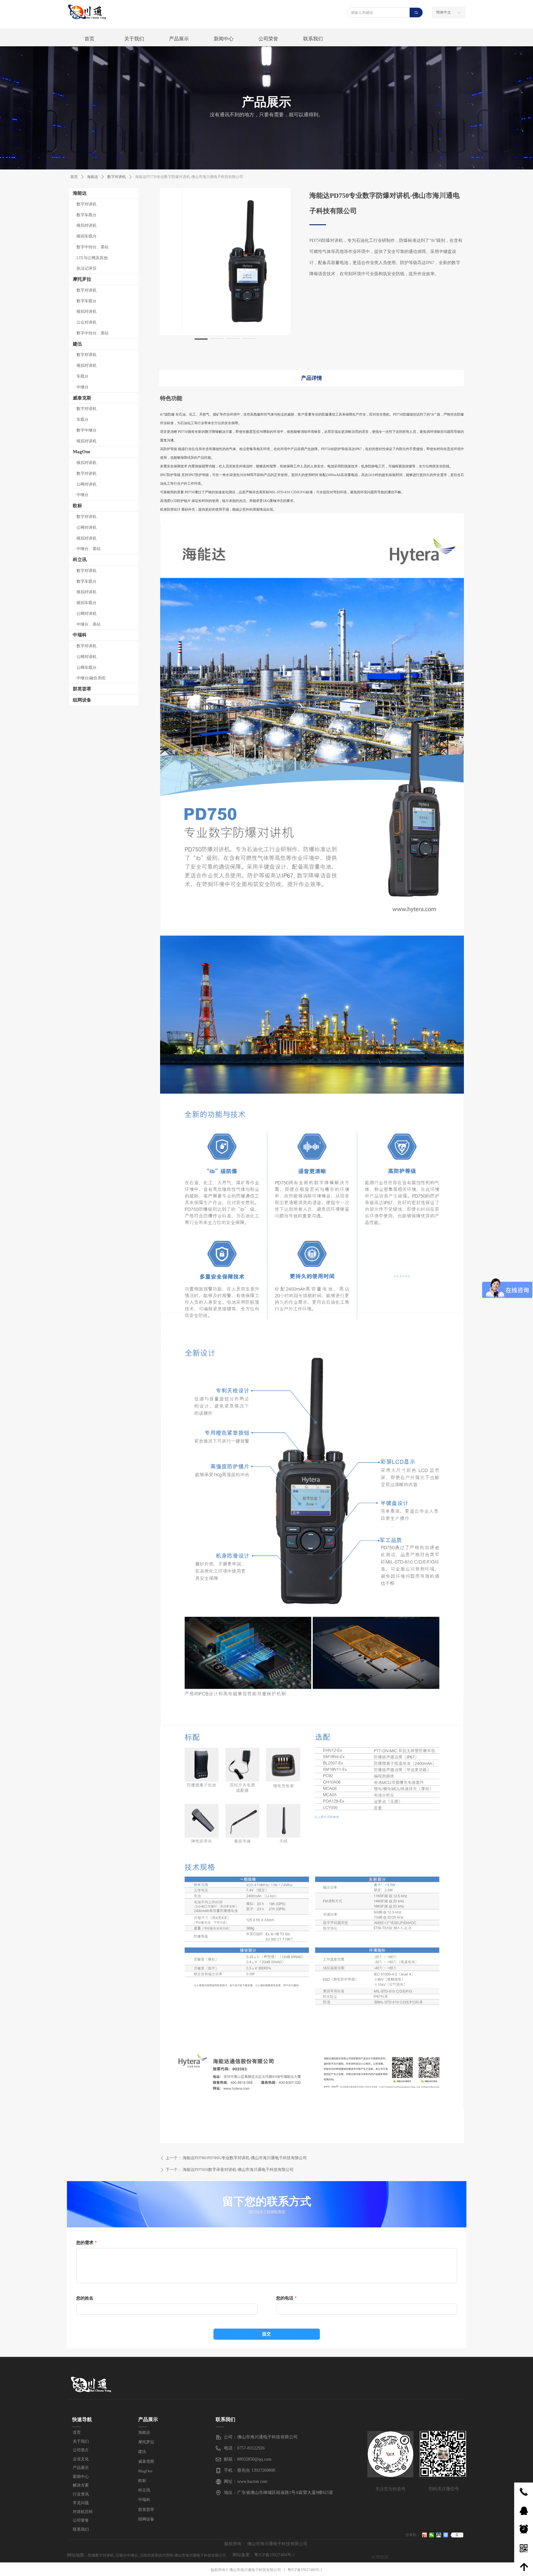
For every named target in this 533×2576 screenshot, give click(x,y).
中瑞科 (80, 635)
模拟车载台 (87, 236)
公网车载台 (87, 667)
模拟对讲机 (87, 225)
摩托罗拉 (82, 279)
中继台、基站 (89, 549)
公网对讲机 (87, 484)
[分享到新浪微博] (425, 2535)
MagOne (82, 452)
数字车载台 (87, 215)
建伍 (77, 344)
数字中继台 (87, 430)
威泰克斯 (82, 398)
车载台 (83, 376)
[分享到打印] (446, 2535)
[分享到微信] (432, 2535)
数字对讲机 (87, 204)
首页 (74, 177)
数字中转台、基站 (93, 247)
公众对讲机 (87, 322)
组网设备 (82, 700)
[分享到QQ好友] (439, 2535)
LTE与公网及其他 (92, 258)
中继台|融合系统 (91, 678)
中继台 (83, 387)
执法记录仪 (87, 268)
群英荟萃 (82, 689)
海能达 (80, 193)
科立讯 (80, 560)
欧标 (77, 506)
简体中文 (444, 12)
